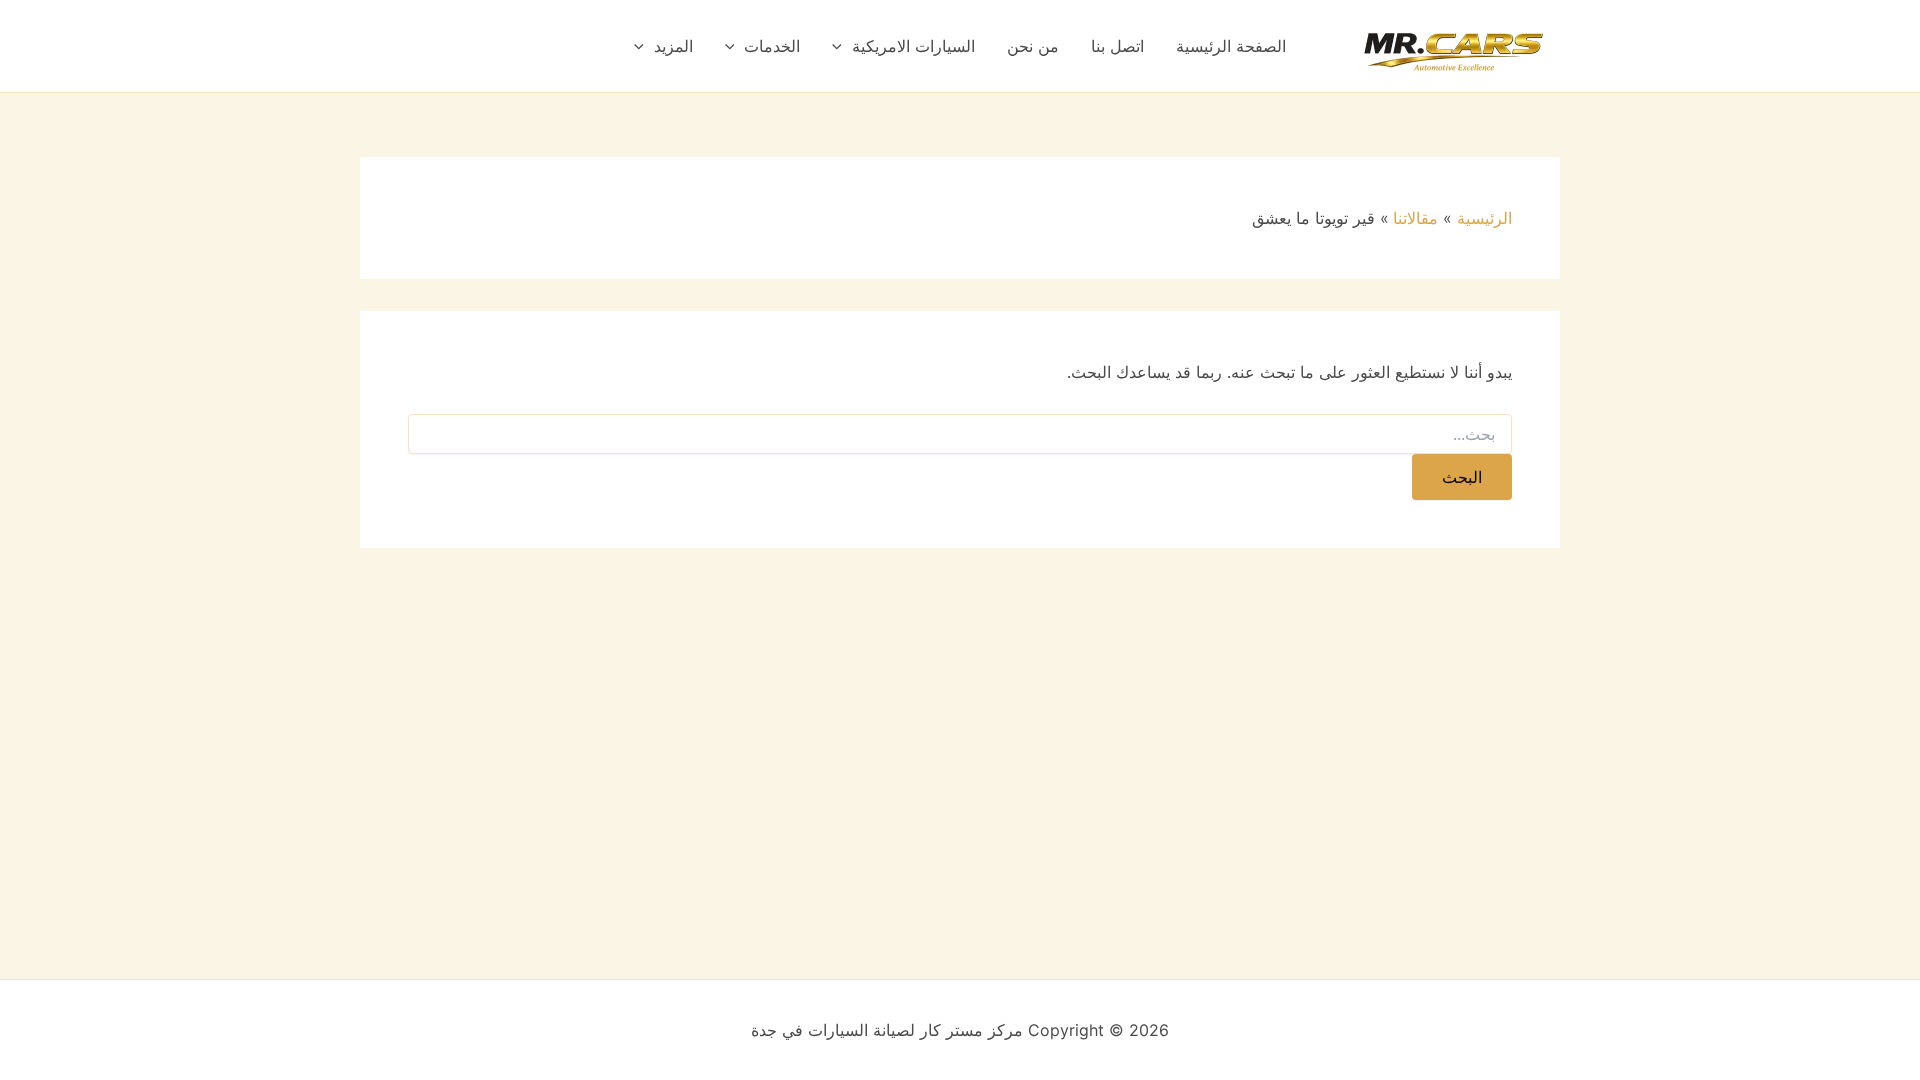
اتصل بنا (1117, 46)
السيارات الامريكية (913, 46)
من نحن (1033, 46)
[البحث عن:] (960, 434)
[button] (842, 46)
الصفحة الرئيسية (1231, 46)
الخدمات (772, 46)
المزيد (673, 46)
